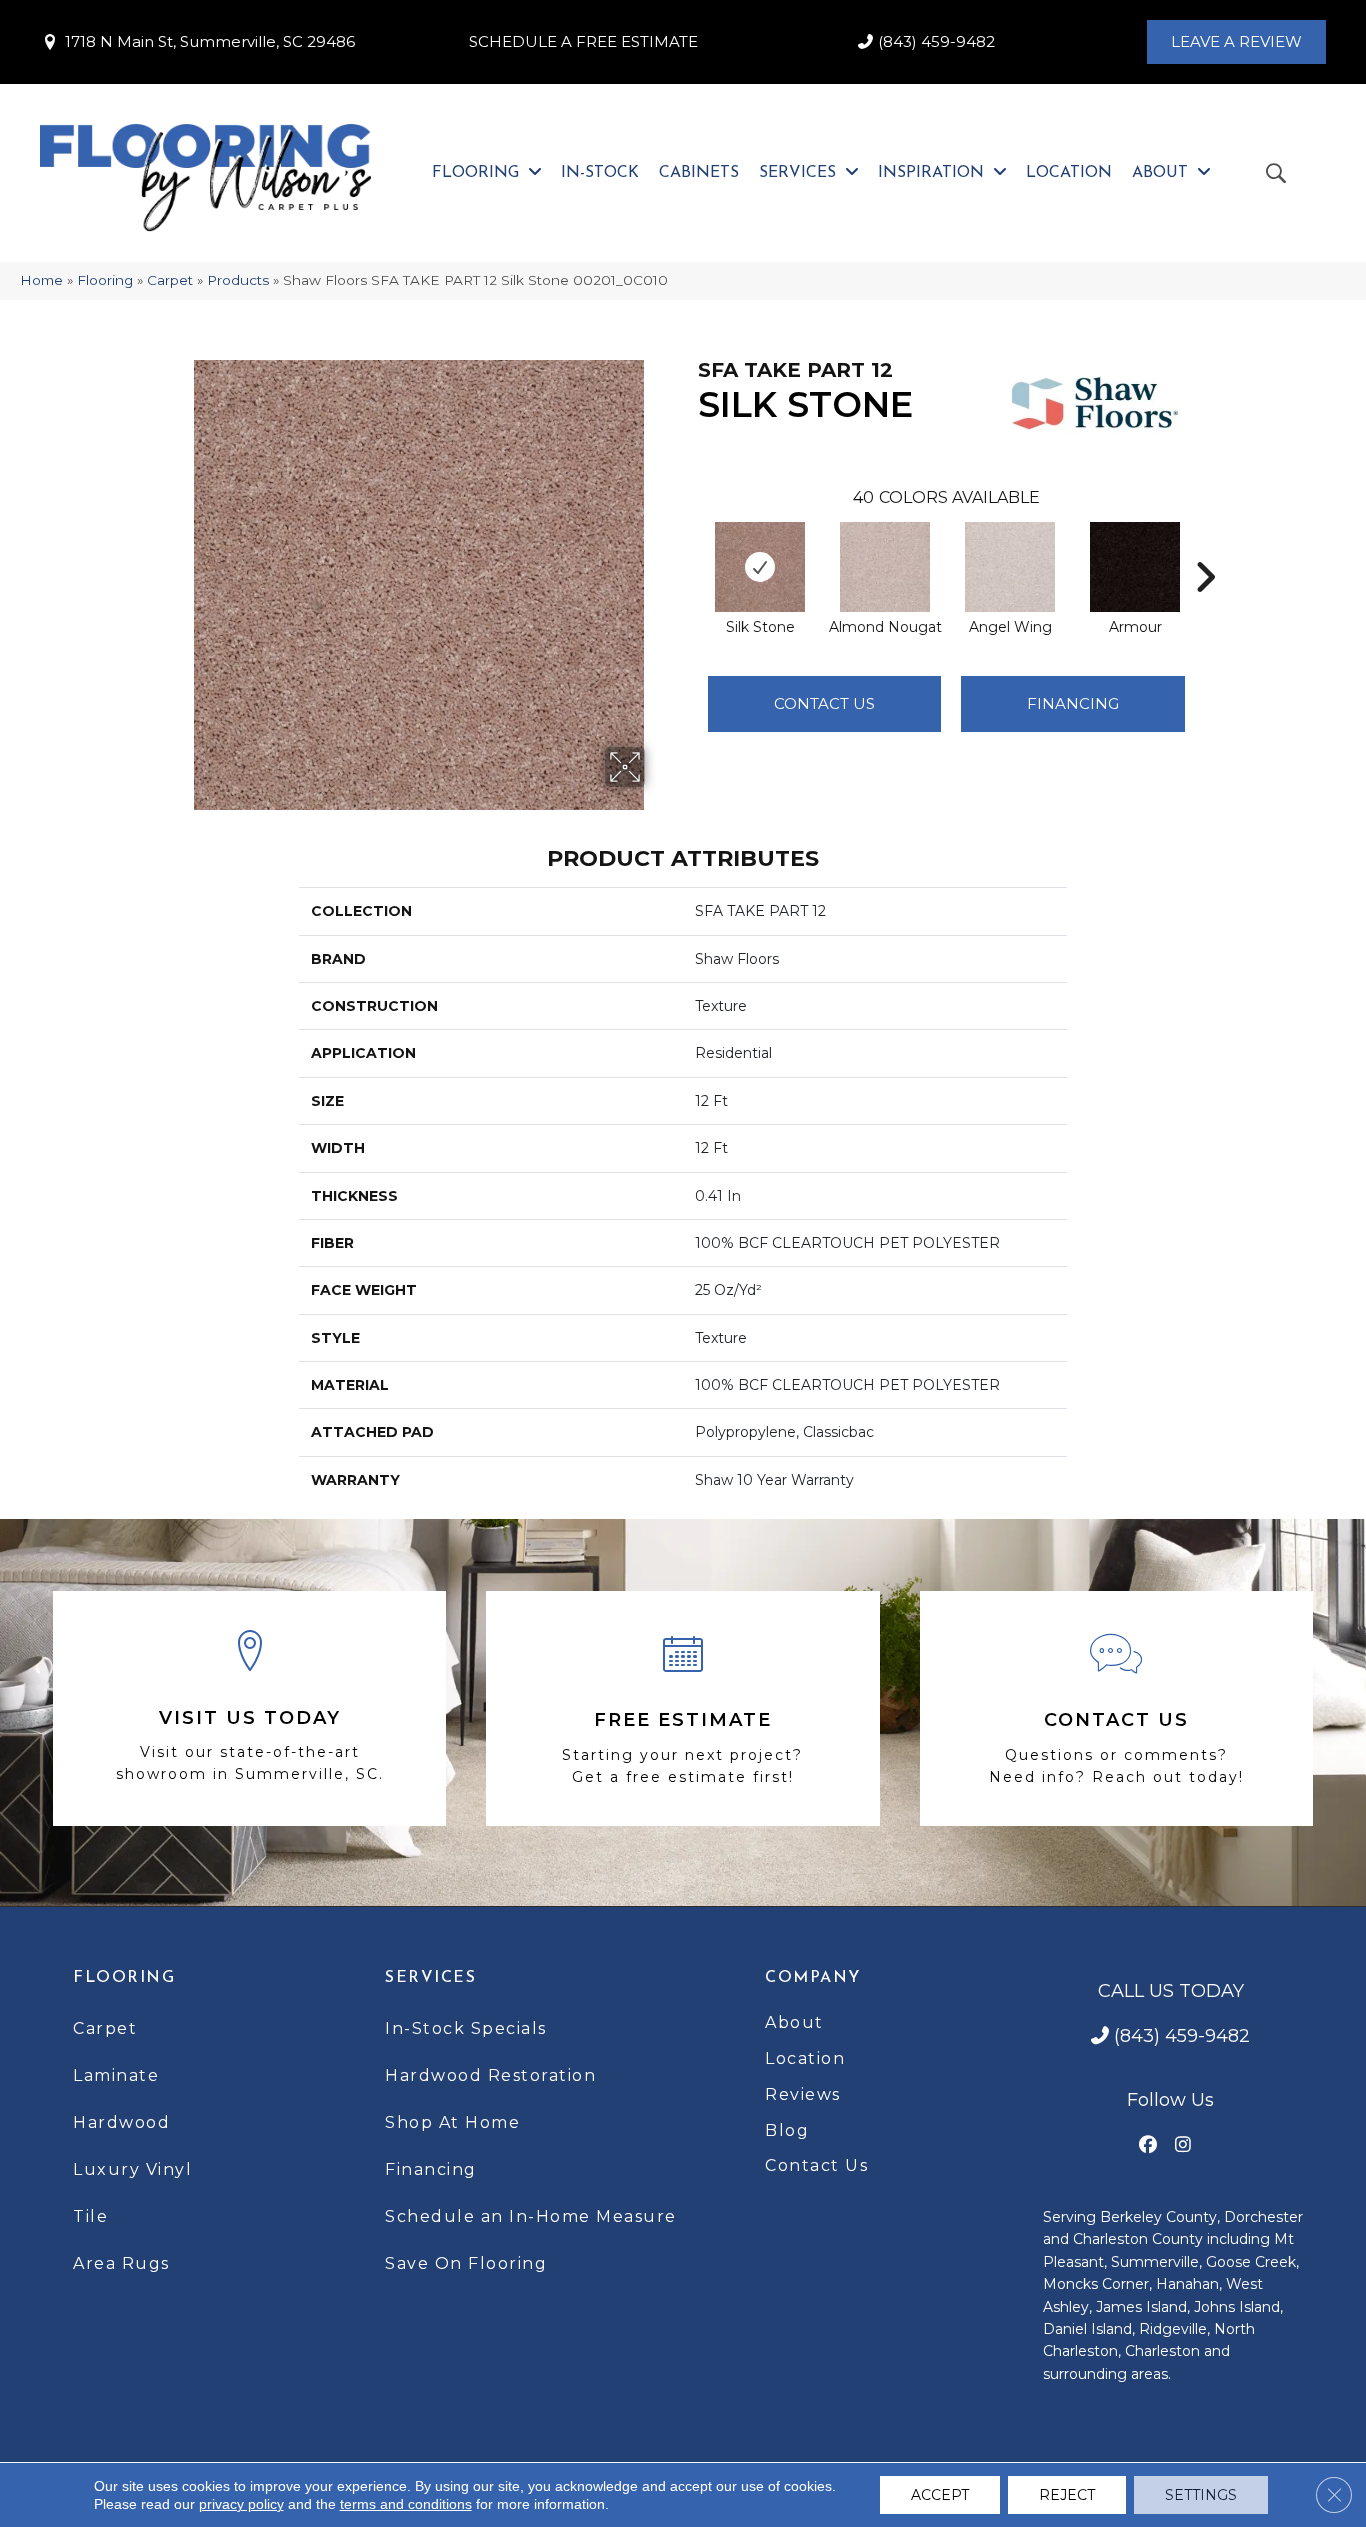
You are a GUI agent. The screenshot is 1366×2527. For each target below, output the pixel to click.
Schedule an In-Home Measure (531, 2216)
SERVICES (430, 1978)
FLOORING (124, 1978)
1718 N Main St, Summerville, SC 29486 (210, 41)
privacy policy (241, 2504)
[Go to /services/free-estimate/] (682, 1709)
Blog (787, 2130)
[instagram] (1183, 2145)
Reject (1067, 2495)
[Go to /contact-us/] (1116, 1709)
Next (1205, 547)
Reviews (803, 2094)
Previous (688, 547)
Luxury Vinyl (132, 2169)
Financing (431, 2169)
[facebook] (1148, 2145)
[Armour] (1135, 567)
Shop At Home (452, 2122)
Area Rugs (121, 2263)
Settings (1201, 2495)
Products (238, 280)
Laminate (116, 2075)
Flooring (105, 280)
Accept (940, 2495)
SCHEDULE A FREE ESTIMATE (583, 41)
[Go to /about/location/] (249, 1708)
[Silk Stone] (760, 567)
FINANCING (1073, 703)
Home (41, 280)
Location (805, 2058)
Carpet (170, 280)
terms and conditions (406, 2504)
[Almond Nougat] (885, 567)
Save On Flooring (466, 2263)
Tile (90, 2216)
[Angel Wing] (1010, 567)
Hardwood (121, 2122)
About (794, 2022)
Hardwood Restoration (490, 2075)
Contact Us (824, 703)
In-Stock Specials (466, 2028)
